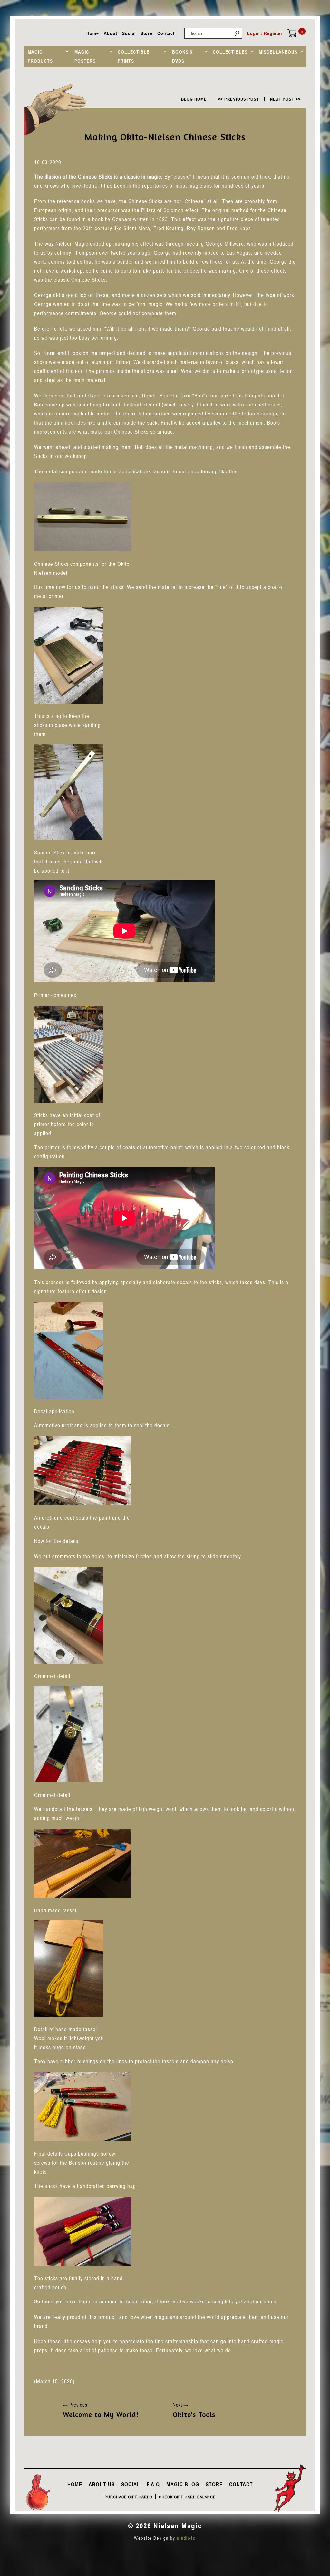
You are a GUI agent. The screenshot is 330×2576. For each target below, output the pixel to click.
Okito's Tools (194, 2414)
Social (129, 33)
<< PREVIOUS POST (238, 99)
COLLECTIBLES (230, 52)
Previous (75, 2405)
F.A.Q (153, 2484)
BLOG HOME (194, 99)
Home (93, 33)
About (111, 33)
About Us (102, 2484)
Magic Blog (183, 2484)
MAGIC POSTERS (85, 56)
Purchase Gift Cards (129, 2497)
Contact (166, 33)
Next (181, 2405)
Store (146, 33)
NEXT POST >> (285, 99)
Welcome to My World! (101, 2414)
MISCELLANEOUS (278, 52)
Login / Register (265, 33)
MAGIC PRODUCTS (40, 56)
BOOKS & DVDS (183, 56)
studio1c (186, 2538)
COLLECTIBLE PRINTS (134, 56)
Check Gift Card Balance (187, 2497)
